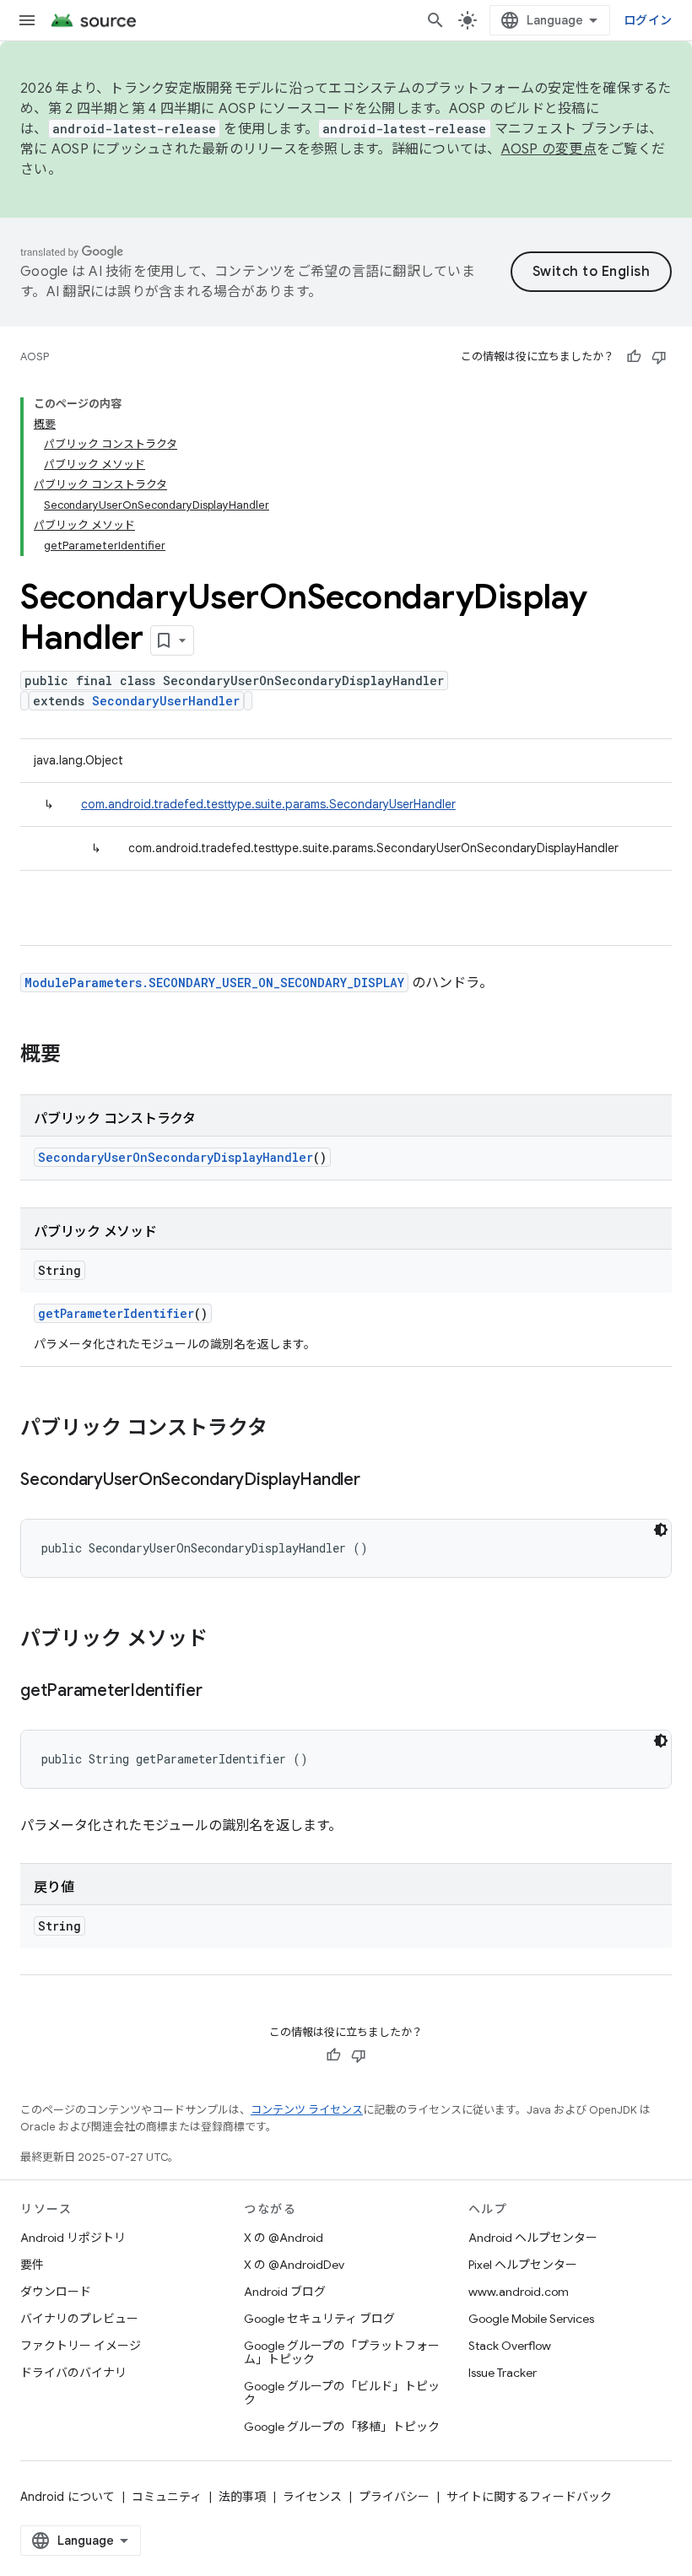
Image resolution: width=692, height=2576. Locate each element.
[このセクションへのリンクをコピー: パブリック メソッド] (224, 1640)
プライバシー (394, 2497)
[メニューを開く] (27, 20)
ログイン (648, 20)
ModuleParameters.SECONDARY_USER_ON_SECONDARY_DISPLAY (214, 983)
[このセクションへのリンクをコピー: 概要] (78, 1056)
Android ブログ (285, 2292)
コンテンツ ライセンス (307, 2110)
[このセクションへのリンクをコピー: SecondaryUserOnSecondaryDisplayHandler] (377, 1481)
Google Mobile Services (531, 2319)
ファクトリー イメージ (81, 2346)
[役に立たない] (659, 357)
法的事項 (242, 2497)
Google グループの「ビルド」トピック (342, 2393)
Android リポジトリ (73, 2238)
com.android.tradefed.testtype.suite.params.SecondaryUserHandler (268, 804)
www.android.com (519, 2292)
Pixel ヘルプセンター (523, 2265)
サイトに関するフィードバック (529, 2497)
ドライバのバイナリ (73, 2373)
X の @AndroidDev (294, 2265)
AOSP (35, 356)
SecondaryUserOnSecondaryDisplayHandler (176, 1157)
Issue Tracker (503, 2373)
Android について (68, 2497)
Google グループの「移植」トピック (342, 2427)
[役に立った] (634, 357)
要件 (32, 2265)
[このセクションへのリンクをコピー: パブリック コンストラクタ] (284, 1429)
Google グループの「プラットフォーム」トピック (342, 2352)
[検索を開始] (435, 20)
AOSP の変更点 (549, 149)
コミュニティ (167, 2497)
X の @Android (284, 2238)
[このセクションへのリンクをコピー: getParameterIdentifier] (219, 1692)
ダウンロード (56, 2292)
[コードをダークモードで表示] (661, 1530)
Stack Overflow (510, 2346)
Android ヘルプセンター (533, 2238)
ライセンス (312, 2497)
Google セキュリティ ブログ (319, 2319)
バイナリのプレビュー (79, 2319)
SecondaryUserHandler (166, 701)
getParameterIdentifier (116, 1313)
